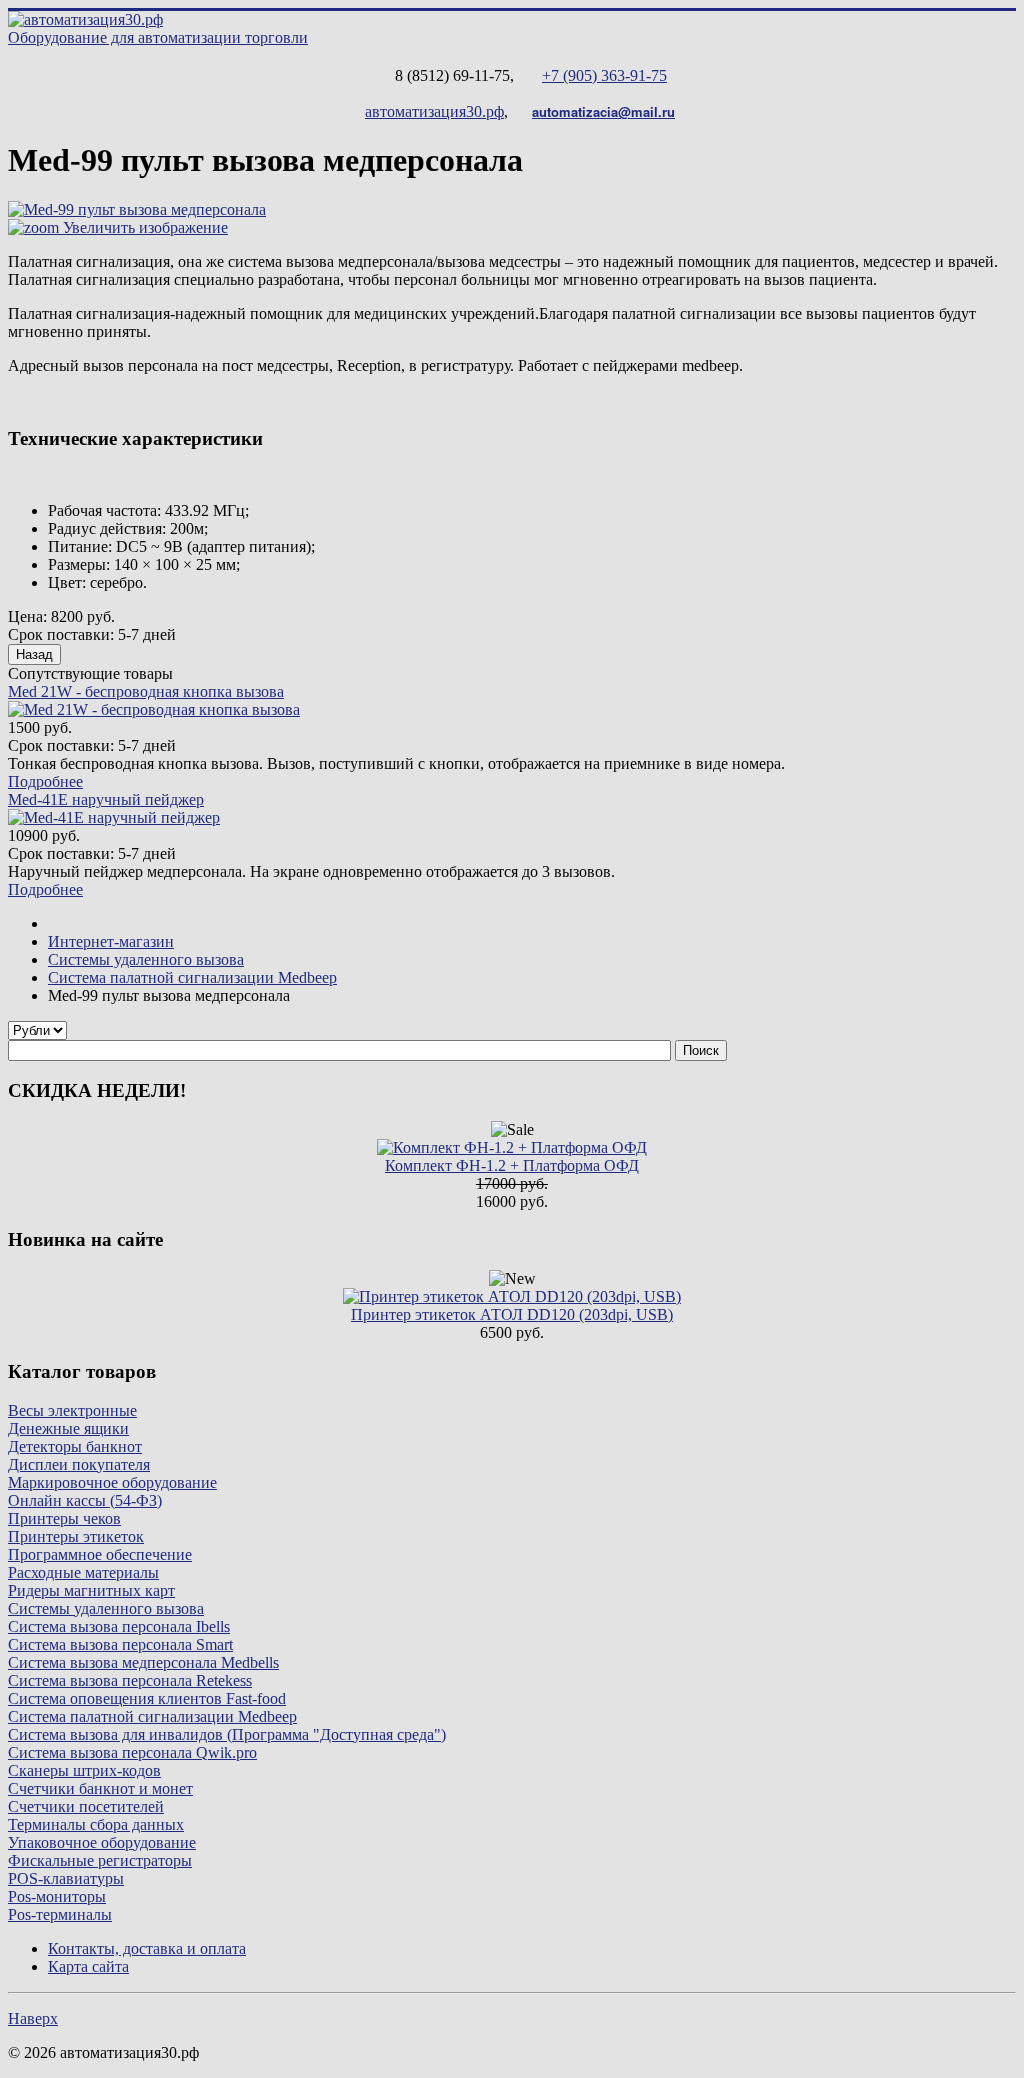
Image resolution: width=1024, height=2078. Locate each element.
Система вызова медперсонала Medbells (143, 1662)
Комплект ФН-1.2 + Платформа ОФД (512, 1165)
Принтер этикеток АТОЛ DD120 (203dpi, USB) (512, 1314)
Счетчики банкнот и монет (100, 1788)
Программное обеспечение (100, 1554)
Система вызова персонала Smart (120, 1644)
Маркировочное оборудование (112, 1482)
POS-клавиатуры (66, 1878)
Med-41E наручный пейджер (106, 799)
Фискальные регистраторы (100, 1860)
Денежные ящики (68, 1428)
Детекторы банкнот (75, 1446)
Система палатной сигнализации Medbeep (152, 1716)
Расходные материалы (83, 1572)
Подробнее (45, 781)
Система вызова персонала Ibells (119, 1626)
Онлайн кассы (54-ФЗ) (85, 1500)
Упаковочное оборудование (102, 1842)
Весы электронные (72, 1410)
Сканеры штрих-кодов (84, 1770)
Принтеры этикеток (76, 1536)
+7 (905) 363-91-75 (604, 75)
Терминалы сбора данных (96, 1824)
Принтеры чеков (64, 1518)
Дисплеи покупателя (79, 1464)
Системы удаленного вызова (106, 1608)
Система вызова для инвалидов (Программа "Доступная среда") (227, 1734)
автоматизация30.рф (434, 111)
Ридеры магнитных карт (91, 1590)
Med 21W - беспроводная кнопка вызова (146, 691)
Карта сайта (88, 1966)
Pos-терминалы (60, 1914)
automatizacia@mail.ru (603, 111)
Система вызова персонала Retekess (130, 1680)
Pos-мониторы (57, 1896)
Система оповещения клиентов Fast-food (147, 1698)
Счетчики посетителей (86, 1806)
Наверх (33, 2018)
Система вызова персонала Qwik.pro (132, 1752)
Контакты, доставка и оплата (147, 1948)
